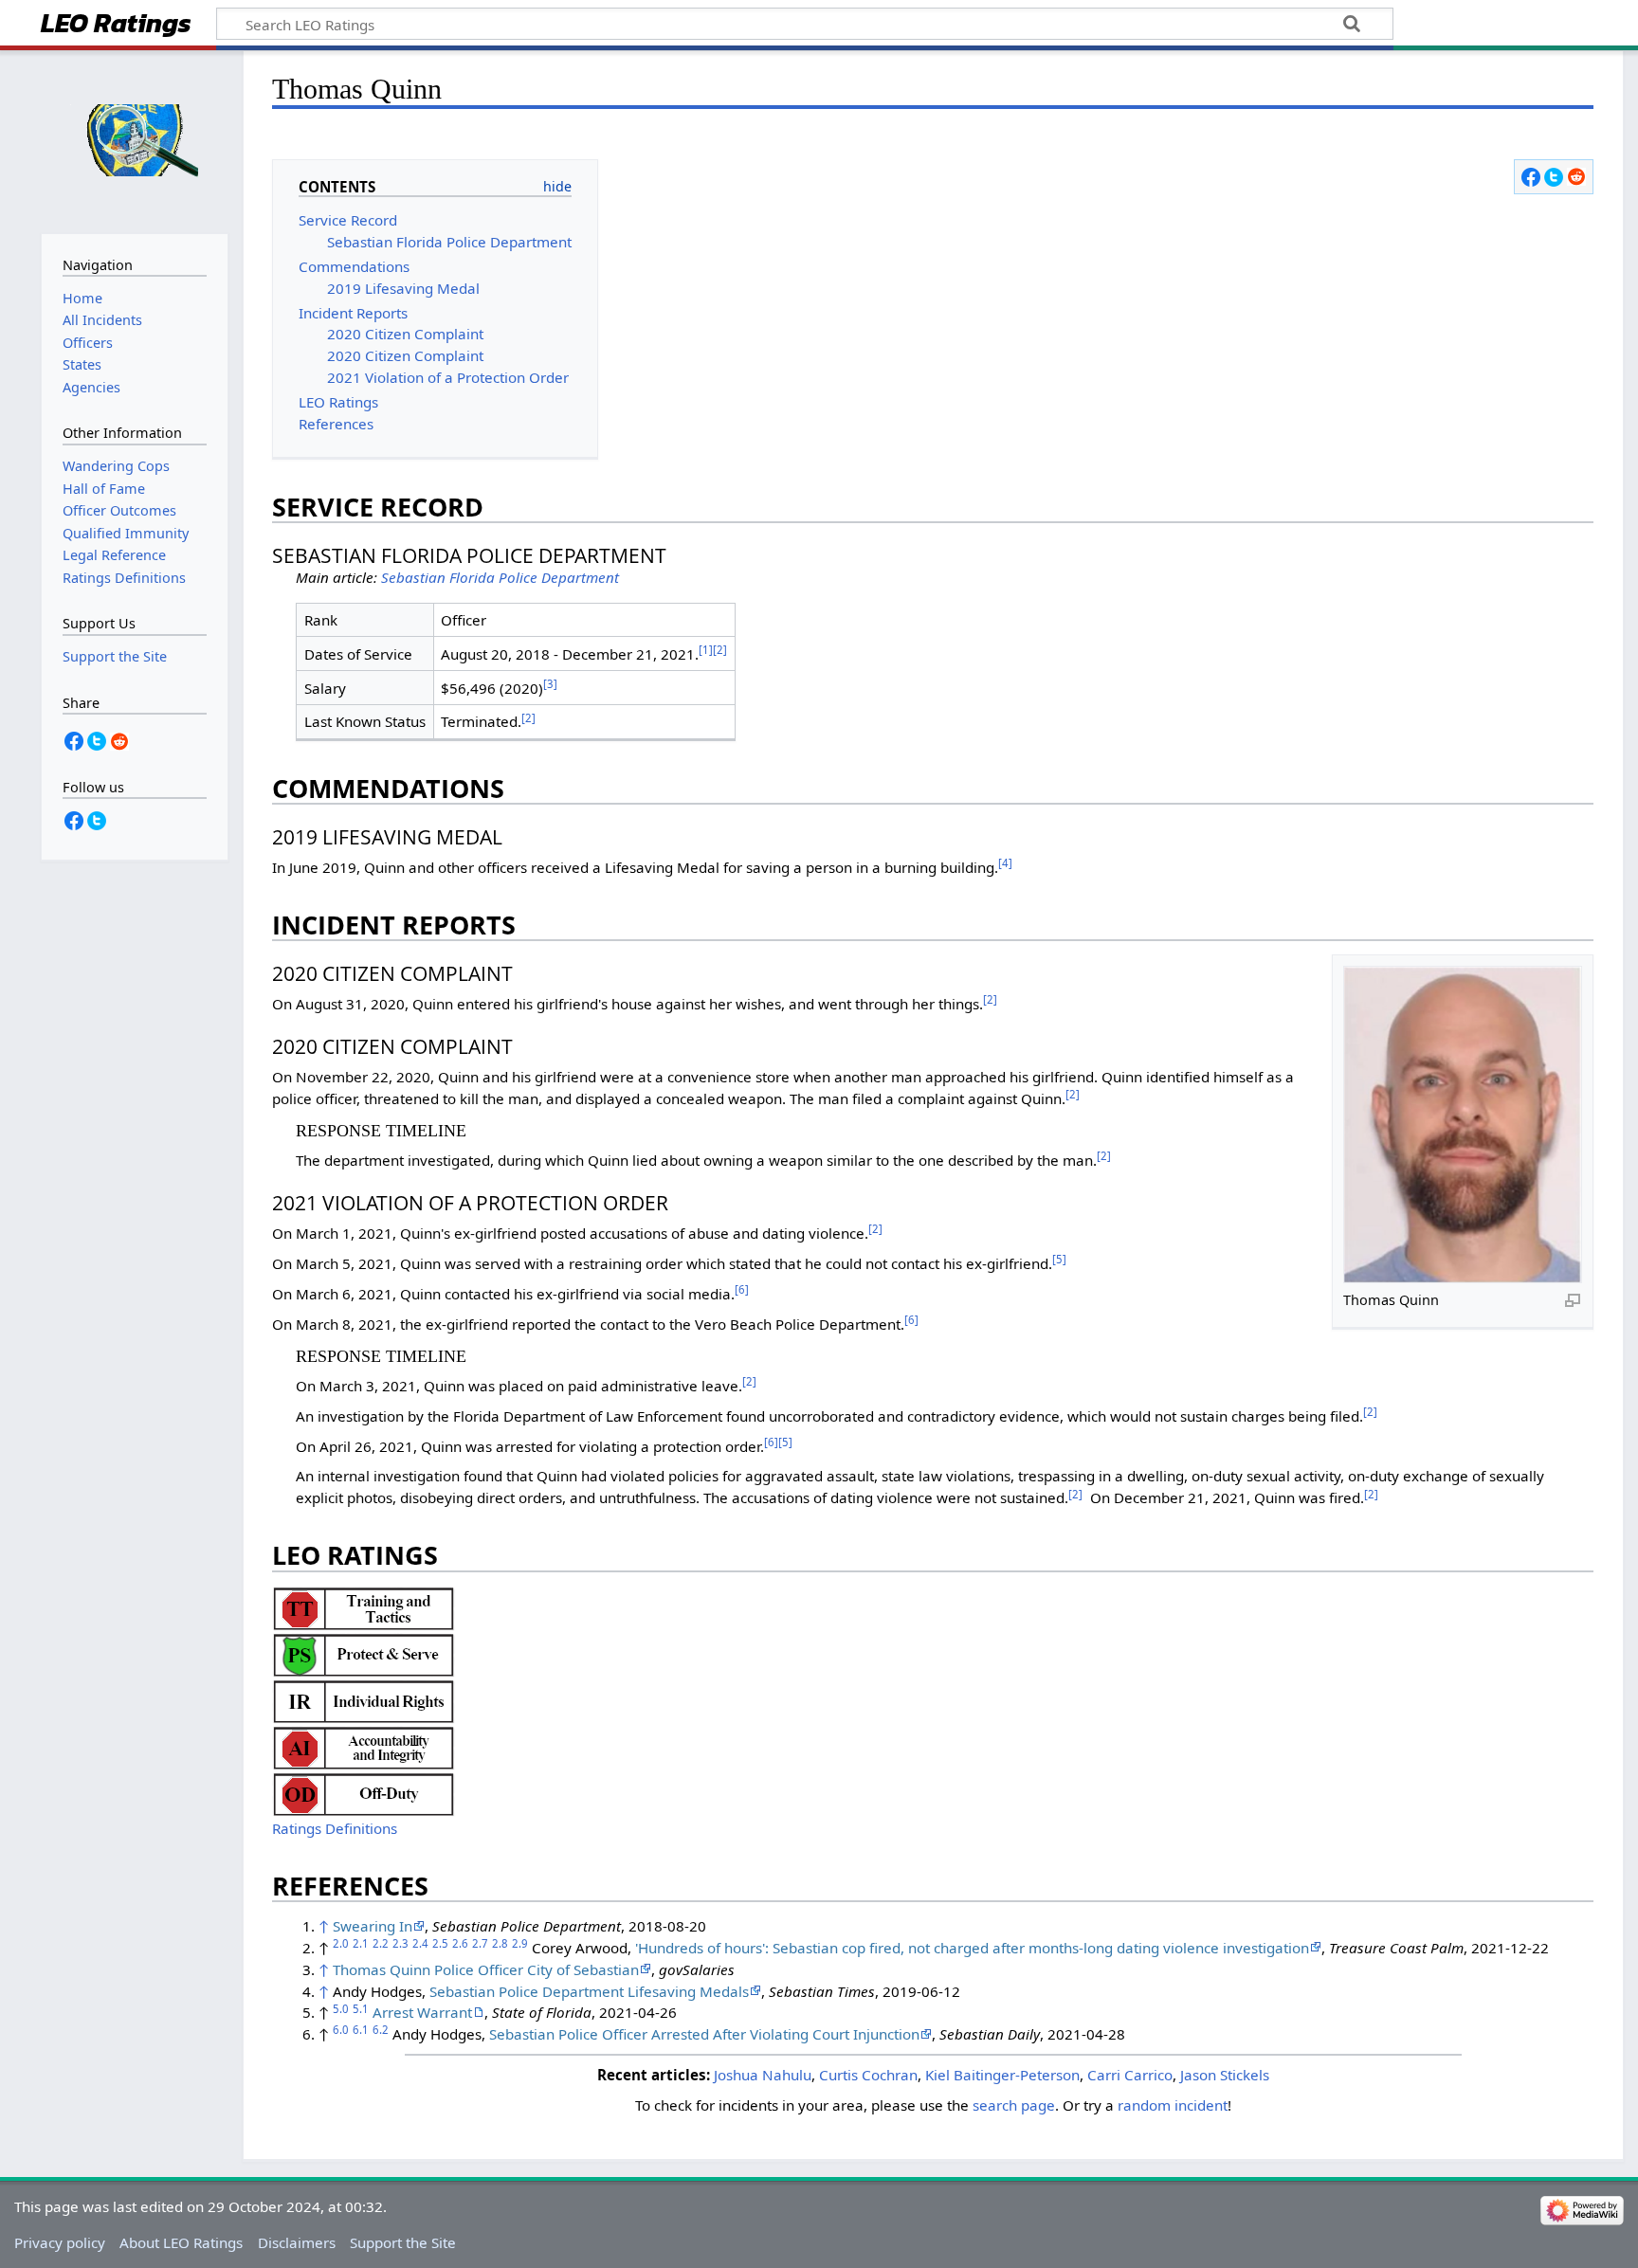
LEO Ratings (116, 25)
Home (82, 298)
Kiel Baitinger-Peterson (1002, 2075)
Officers (88, 343)
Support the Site (403, 2242)
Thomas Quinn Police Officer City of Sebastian (486, 1969)
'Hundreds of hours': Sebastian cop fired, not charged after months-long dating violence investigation (972, 1948)
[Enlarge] (1573, 1299)
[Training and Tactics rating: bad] (364, 1606)
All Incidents (102, 320)
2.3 (400, 1943)
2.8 (500, 1943)
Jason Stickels (1225, 2075)
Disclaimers (297, 2242)
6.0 (341, 2030)
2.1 (361, 1943)
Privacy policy (60, 2242)
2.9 (520, 1943)
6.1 (361, 2030)
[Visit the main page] (134, 140)
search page (1014, 2105)
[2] (720, 650)
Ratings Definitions (335, 1828)
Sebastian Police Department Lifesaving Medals (589, 1991)
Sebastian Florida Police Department (500, 577)
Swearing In (373, 1926)
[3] (550, 684)
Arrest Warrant (422, 2012)
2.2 (381, 1943)
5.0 (341, 2009)
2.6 (460, 1943)
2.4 (420, 1943)
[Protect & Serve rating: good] (364, 1653)
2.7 (480, 1943)
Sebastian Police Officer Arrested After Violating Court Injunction (704, 2034)
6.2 (381, 2030)
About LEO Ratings (181, 2242)
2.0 (341, 1943)
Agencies (91, 387)
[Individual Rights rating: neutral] (364, 1699)
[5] (1059, 1259)
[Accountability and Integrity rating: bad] (364, 1746)
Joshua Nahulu (763, 2075)
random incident (1173, 2105)
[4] (1005, 863)
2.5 (440, 1943)
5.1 (361, 2009)
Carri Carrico (1130, 2075)
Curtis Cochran (868, 2075)
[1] (706, 650)
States (82, 364)
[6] (742, 1289)
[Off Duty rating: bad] (364, 1792)
